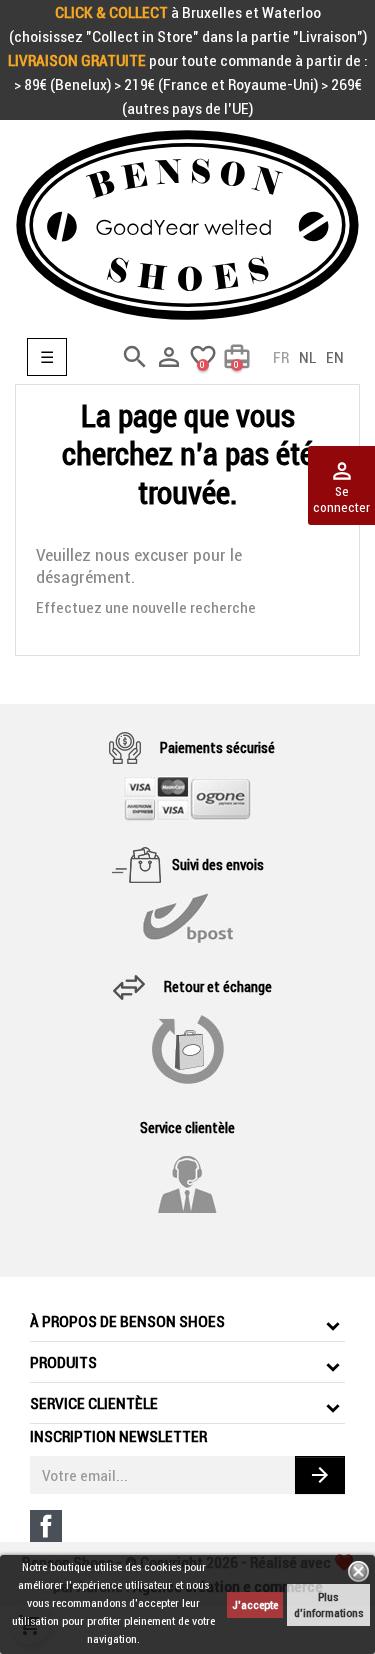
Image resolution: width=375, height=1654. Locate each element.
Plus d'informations (328, 1604)
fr (281, 357)
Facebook (46, 1526)
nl (307, 357)
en (335, 357)
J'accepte (255, 1604)
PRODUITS (63, 1362)
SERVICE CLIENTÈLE (94, 1403)
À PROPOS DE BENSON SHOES (127, 1321)
